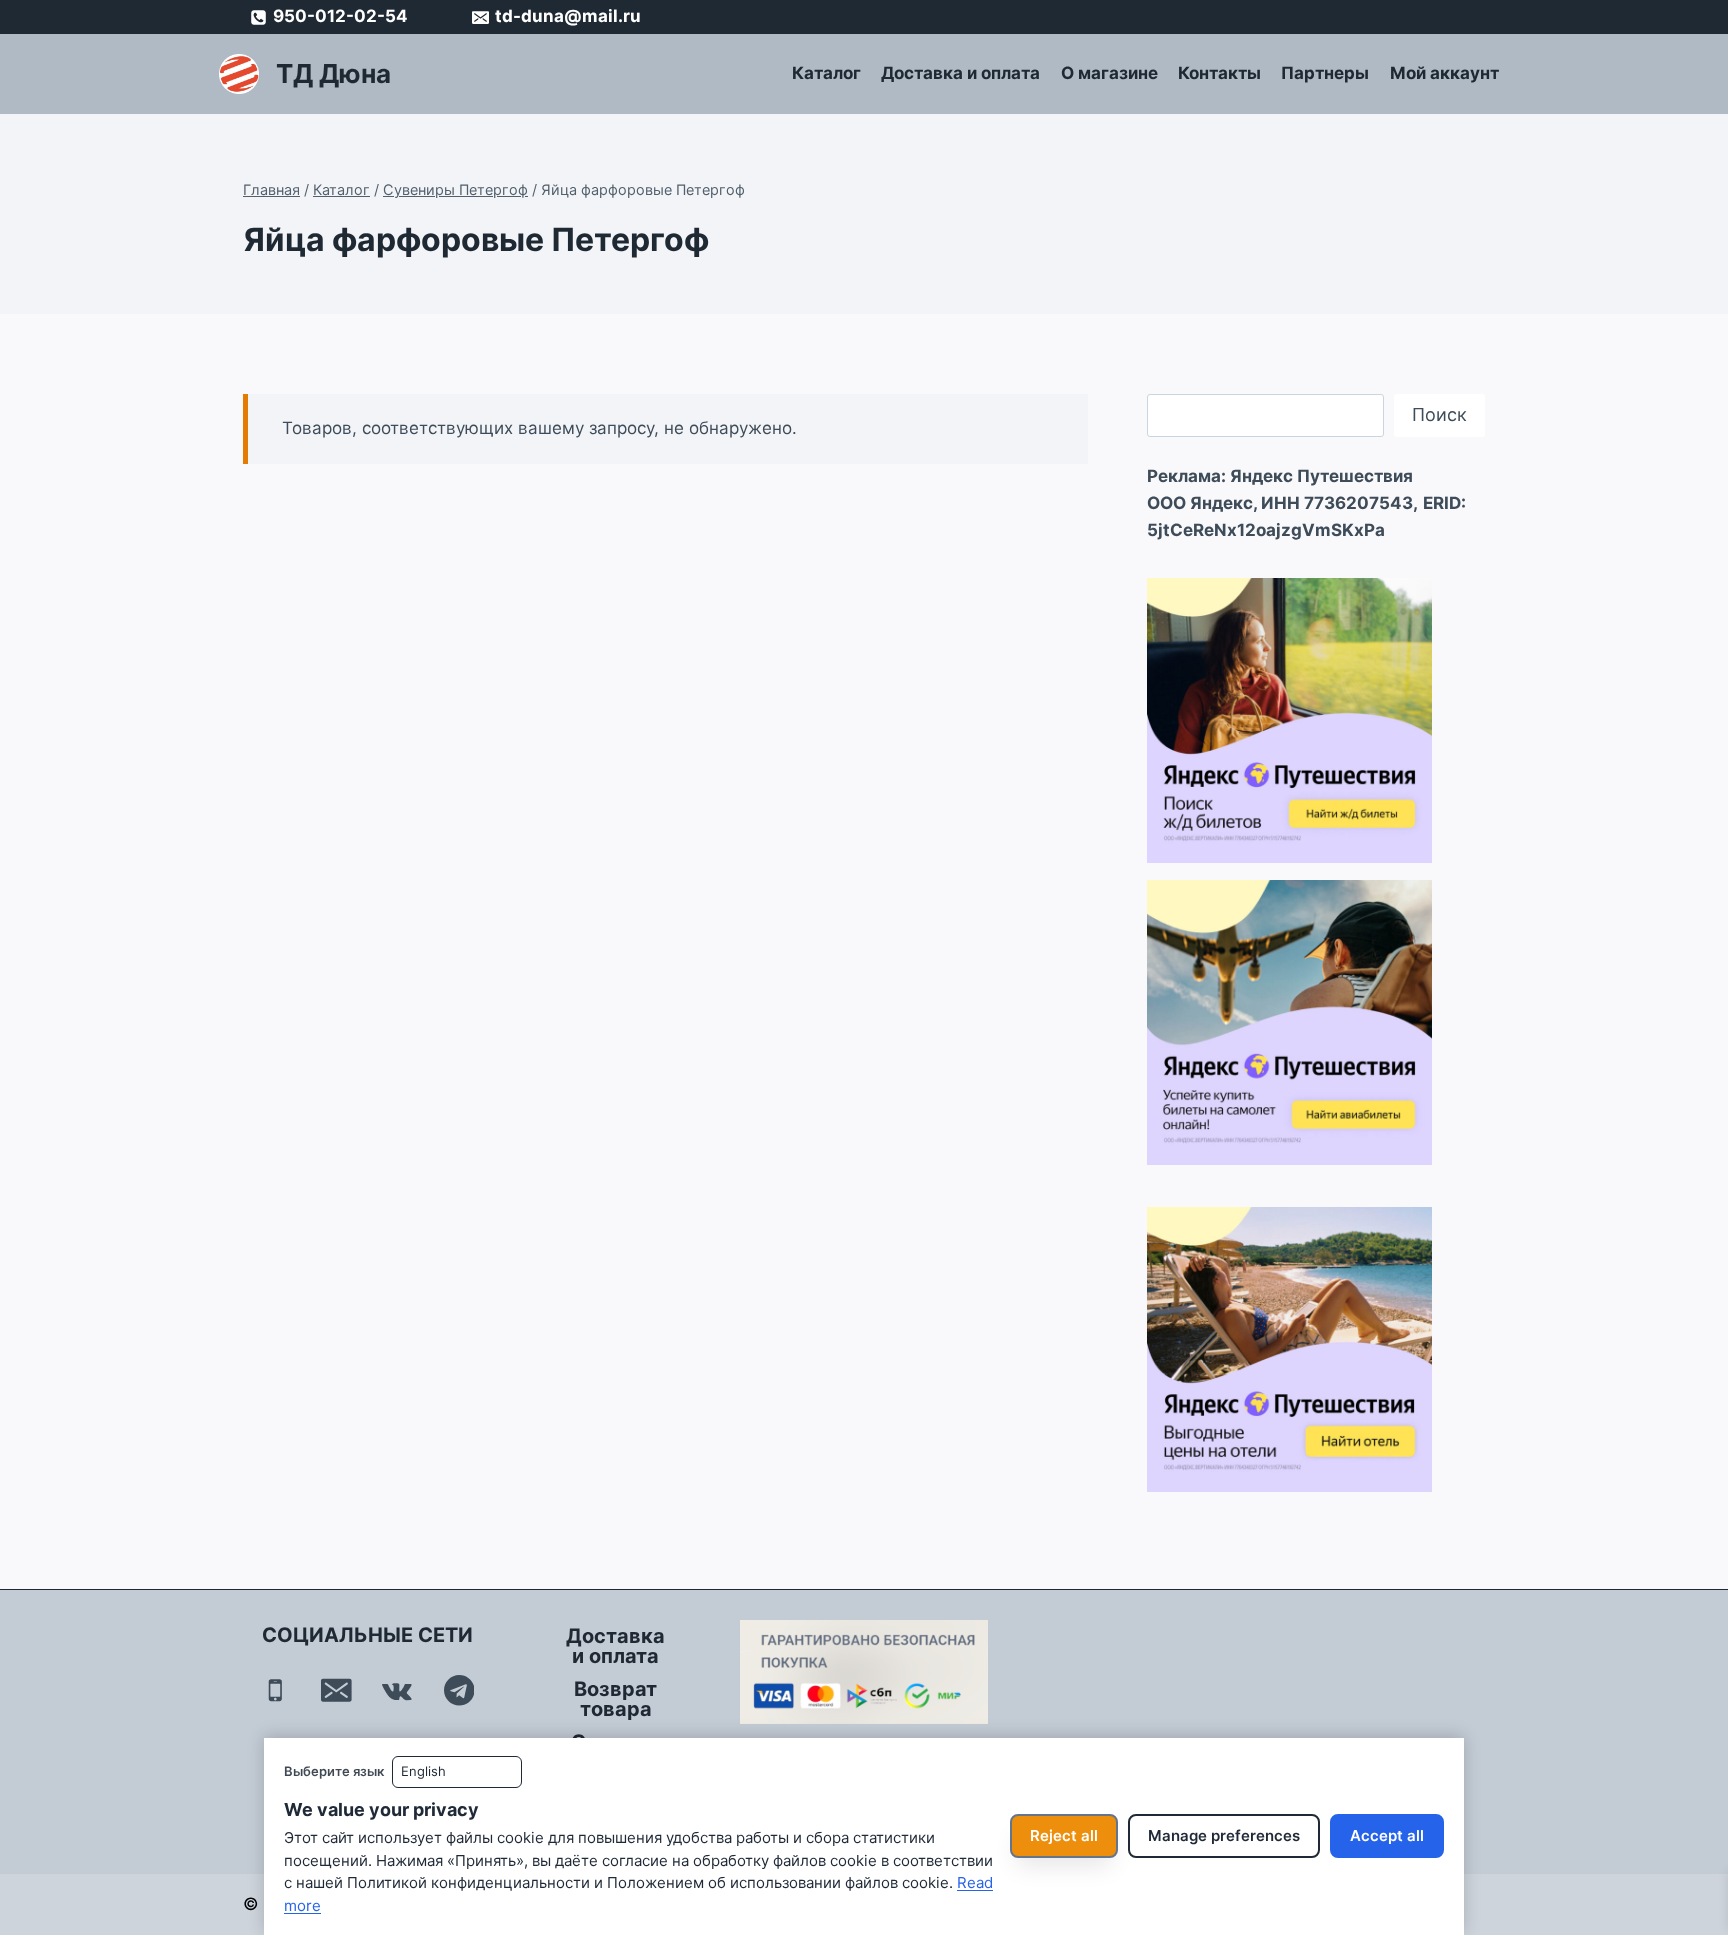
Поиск (1439, 414)
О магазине (1109, 73)
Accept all (1387, 1835)
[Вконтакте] (397, 1690)
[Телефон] (275, 1690)
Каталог (826, 73)
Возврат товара (615, 1699)
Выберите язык (334, 1771)
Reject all (1064, 1835)
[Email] (336, 1690)
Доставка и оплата (960, 73)
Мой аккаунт (1444, 73)
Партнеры (1325, 73)
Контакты (1219, 73)
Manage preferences (1224, 1835)
